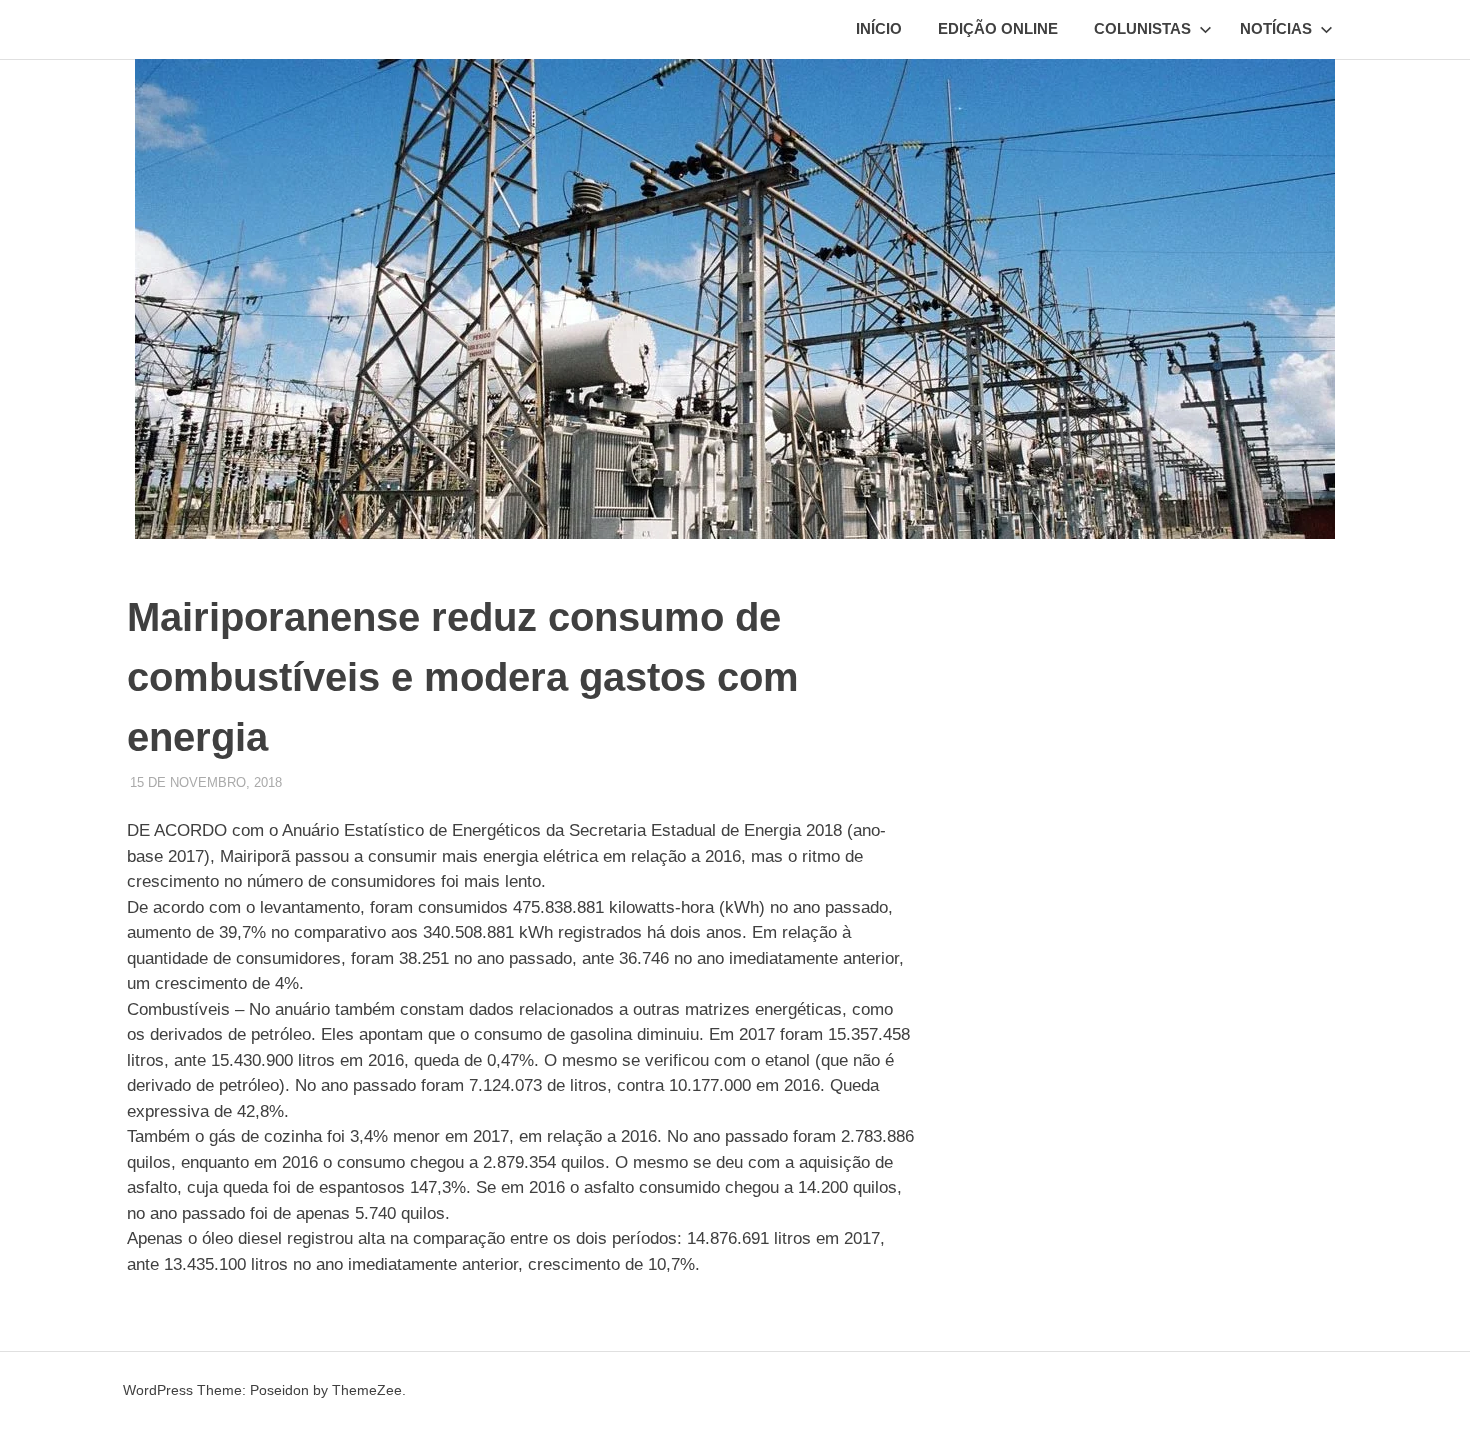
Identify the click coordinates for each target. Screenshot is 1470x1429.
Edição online (998, 28)
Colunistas (1142, 28)
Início (879, 28)
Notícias (1276, 28)
